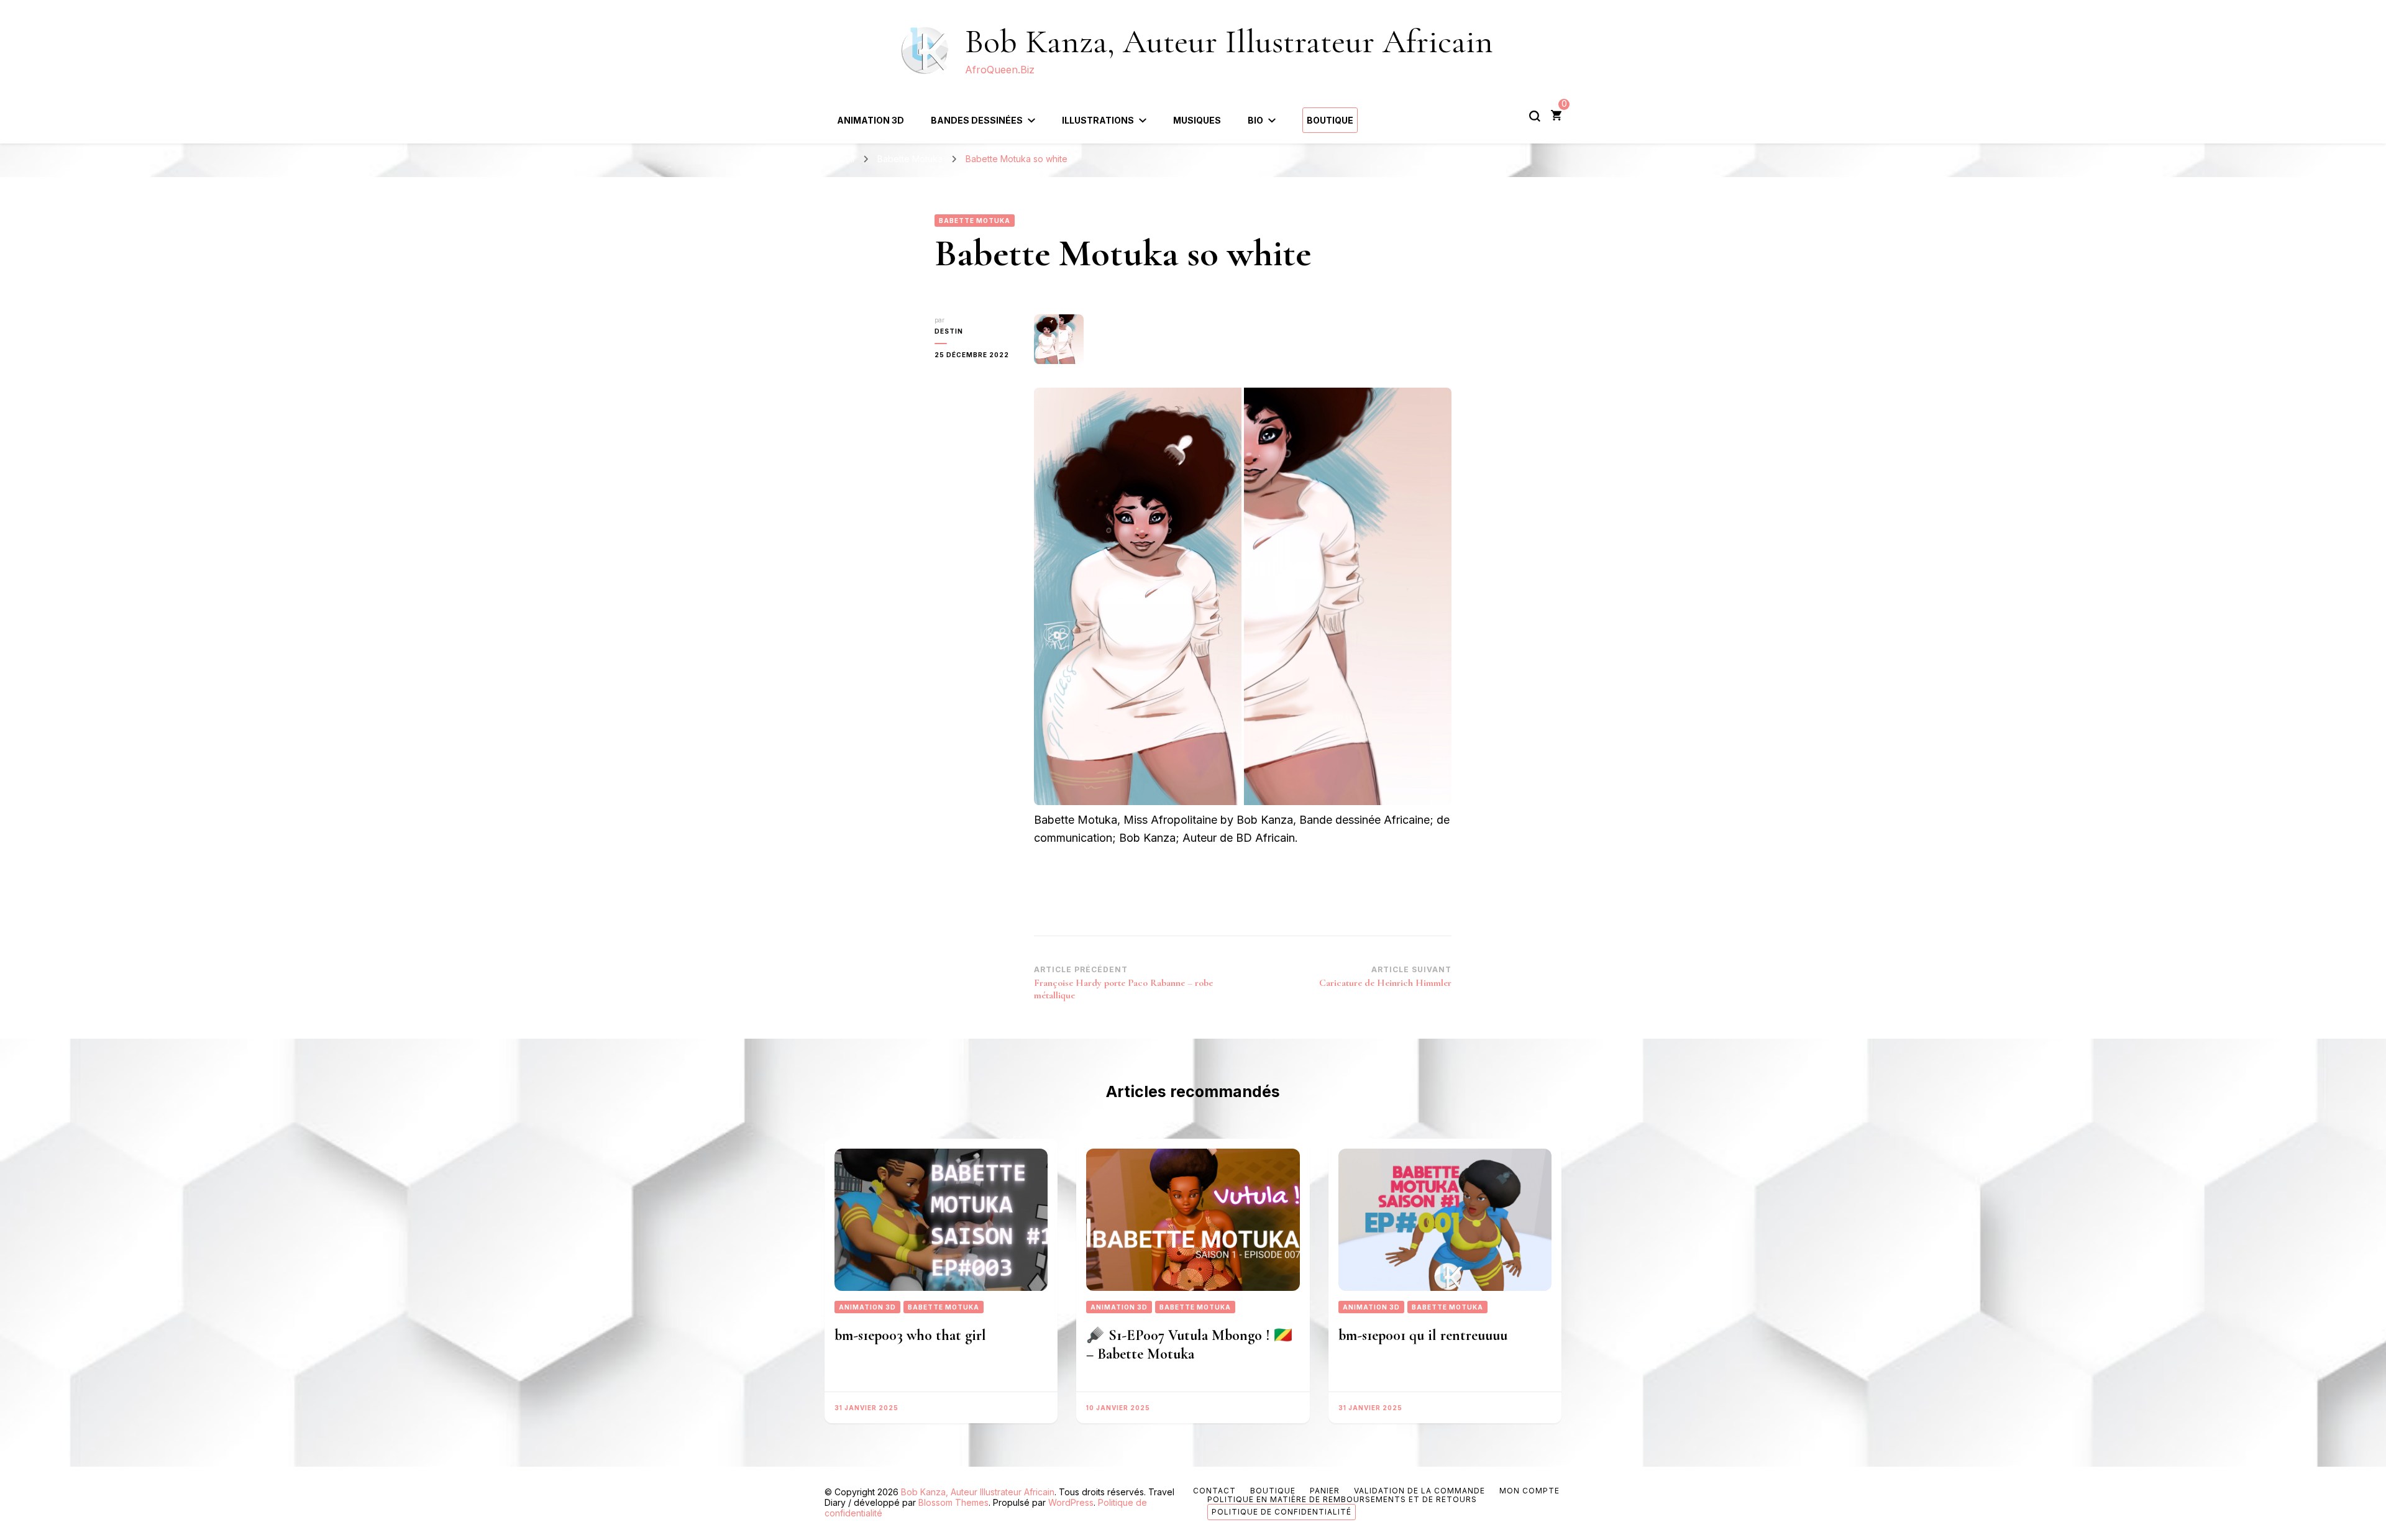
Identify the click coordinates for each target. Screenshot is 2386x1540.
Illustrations (1098, 120)
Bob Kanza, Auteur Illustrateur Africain (1229, 41)
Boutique (1330, 120)
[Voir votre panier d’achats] (1556, 116)
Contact (1214, 1491)
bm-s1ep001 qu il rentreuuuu (1423, 1335)
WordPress (1071, 1502)
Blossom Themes (953, 1502)
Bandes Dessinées (977, 120)
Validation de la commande (1419, 1491)
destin (949, 331)
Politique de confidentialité (1282, 1512)
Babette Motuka (975, 221)
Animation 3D (871, 120)
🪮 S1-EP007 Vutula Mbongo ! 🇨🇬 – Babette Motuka (1189, 1345)
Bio (1255, 120)
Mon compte (1529, 1491)
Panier (1325, 1491)
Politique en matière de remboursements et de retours (1342, 1499)
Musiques (1197, 120)
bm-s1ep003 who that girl (910, 1335)
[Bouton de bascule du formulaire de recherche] (1535, 116)
